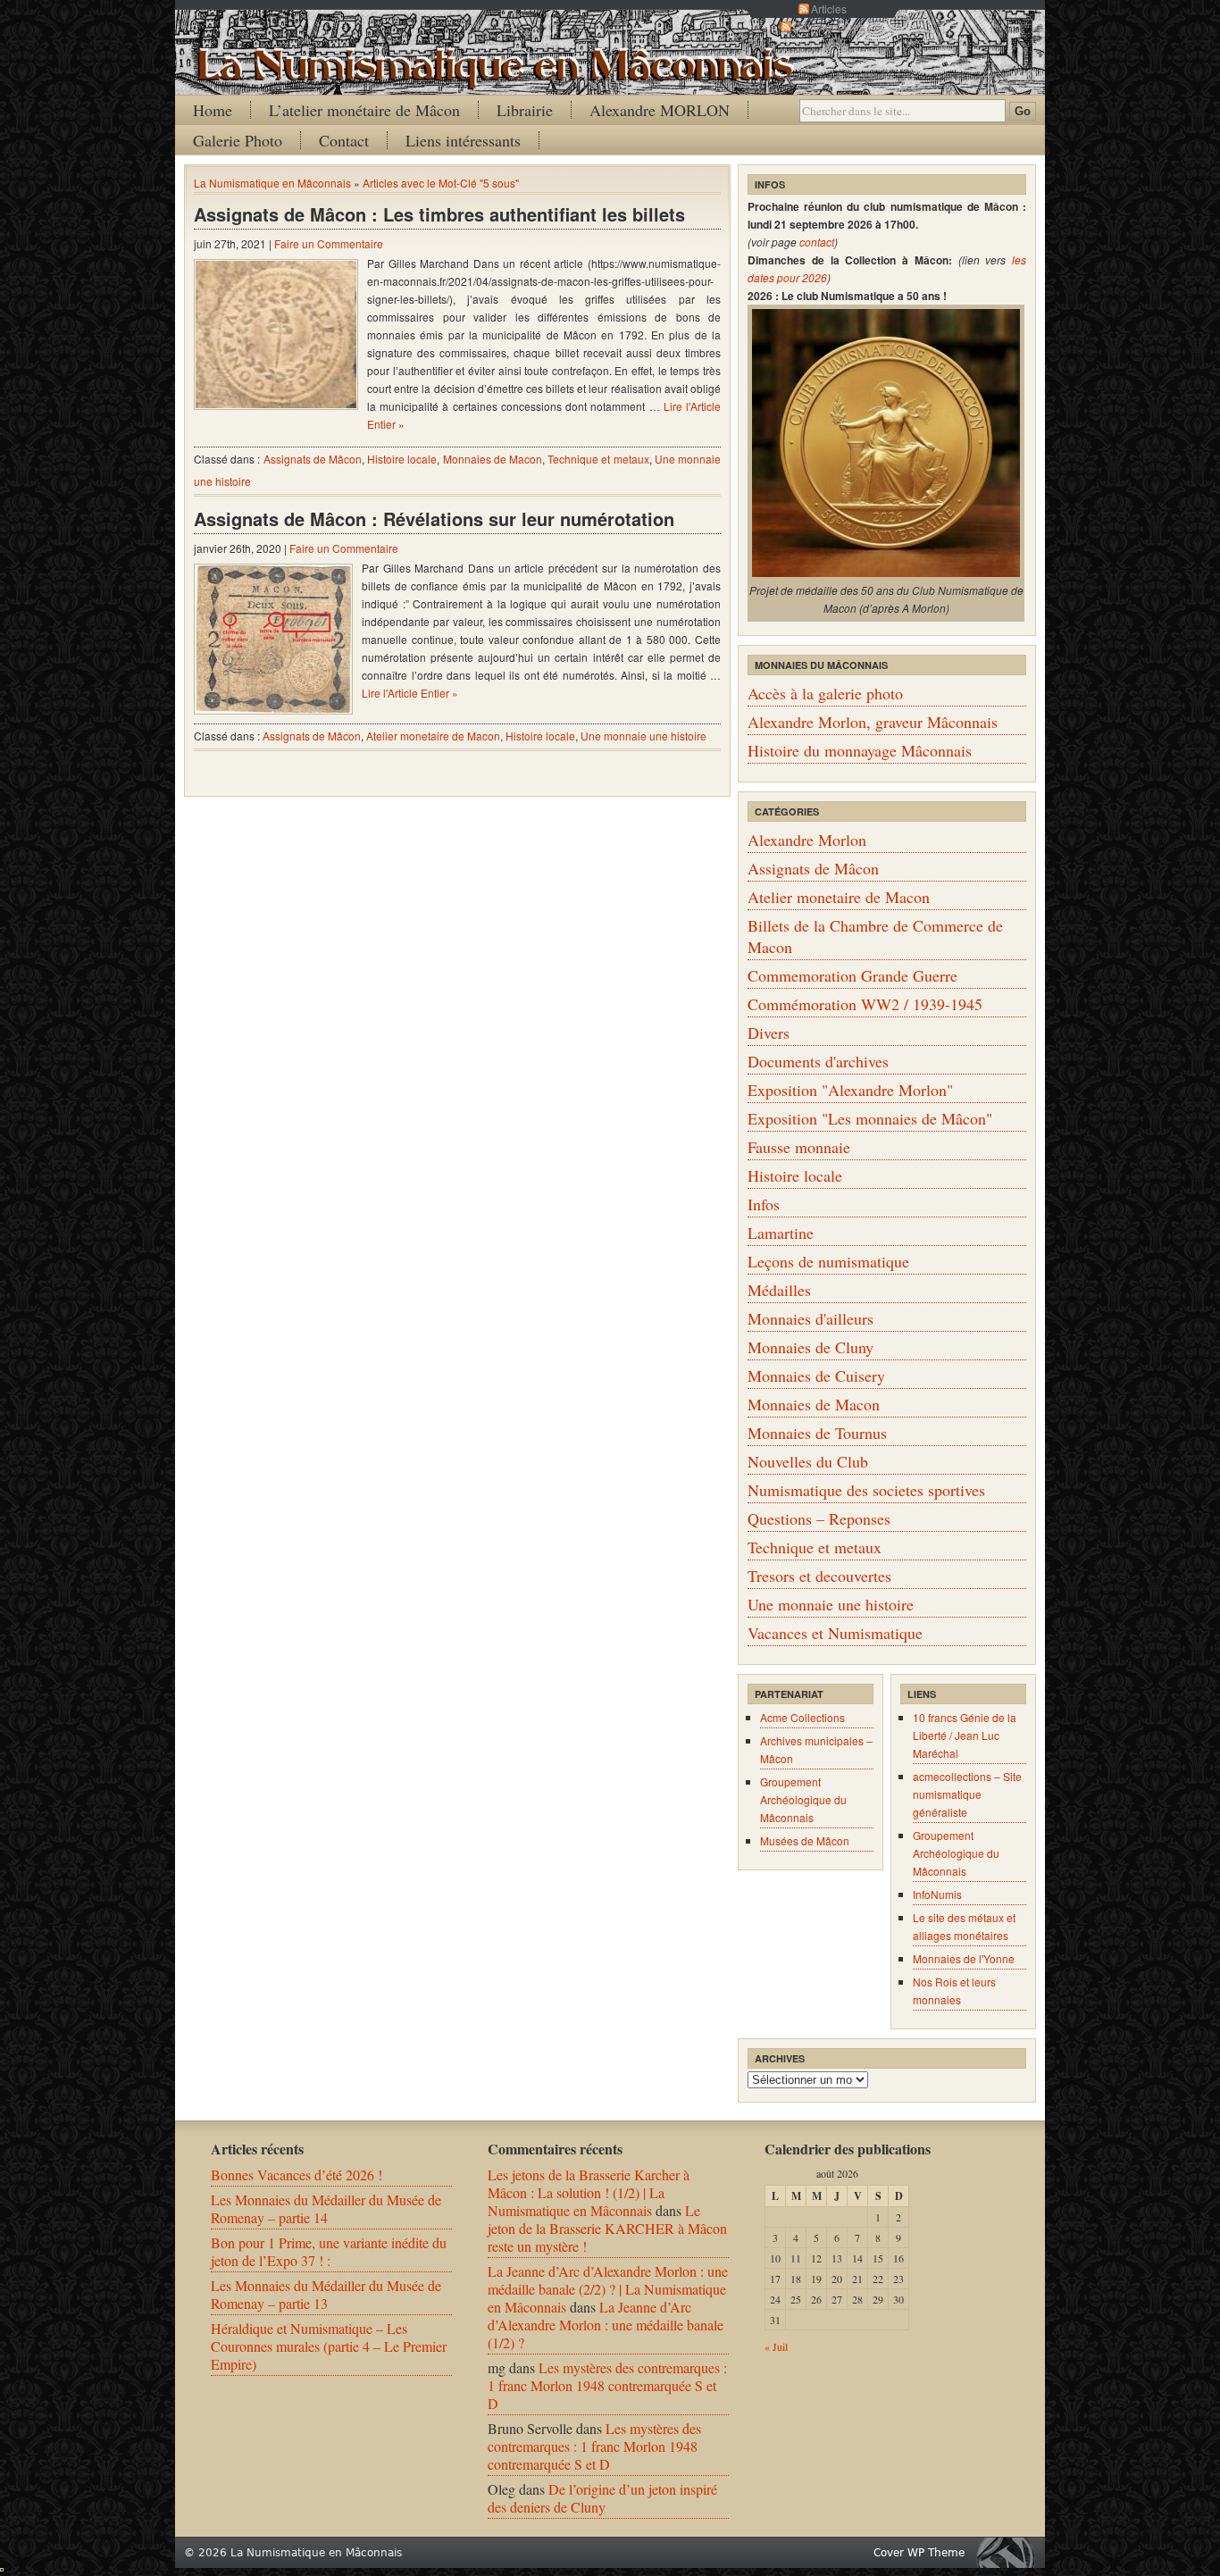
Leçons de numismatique (828, 1261)
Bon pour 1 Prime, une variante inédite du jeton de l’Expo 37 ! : (329, 2251)
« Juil (776, 2346)
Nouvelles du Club (808, 1461)
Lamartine (781, 1233)
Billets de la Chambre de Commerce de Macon (875, 936)
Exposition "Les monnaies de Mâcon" (870, 1118)
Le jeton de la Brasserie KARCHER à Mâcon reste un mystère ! (607, 2228)
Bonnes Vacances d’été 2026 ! (297, 2175)
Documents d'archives (818, 1061)
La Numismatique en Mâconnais (272, 183)
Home (213, 110)
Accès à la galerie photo (825, 693)
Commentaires (829, 26)
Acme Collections (802, 1717)
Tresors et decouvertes (819, 1576)
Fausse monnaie (799, 1147)
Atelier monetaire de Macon (433, 736)
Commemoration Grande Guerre (852, 975)
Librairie (525, 110)
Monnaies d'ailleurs (811, 1318)
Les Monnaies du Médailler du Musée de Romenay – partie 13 (326, 2294)
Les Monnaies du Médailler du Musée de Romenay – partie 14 (326, 2208)
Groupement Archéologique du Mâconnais (803, 1799)
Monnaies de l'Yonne (964, 1958)
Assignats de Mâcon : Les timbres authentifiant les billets (439, 214)
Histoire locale (402, 459)
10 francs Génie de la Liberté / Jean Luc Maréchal (965, 1735)
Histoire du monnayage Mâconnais (860, 750)
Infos (764, 1204)
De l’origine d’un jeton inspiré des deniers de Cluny (602, 2498)
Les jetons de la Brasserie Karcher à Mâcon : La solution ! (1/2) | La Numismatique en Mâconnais (589, 2192)
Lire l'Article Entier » (410, 693)
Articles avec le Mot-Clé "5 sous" (441, 183)
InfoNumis (937, 1894)
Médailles (779, 1290)
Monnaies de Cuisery (816, 1376)
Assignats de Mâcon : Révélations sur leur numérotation (434, 519)
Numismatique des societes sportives (866, 1490)
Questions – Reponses (819, 1518)
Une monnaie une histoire (643, 736)
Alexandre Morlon (807, 840)
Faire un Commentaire (329, 243)
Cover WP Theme (919, 2553)
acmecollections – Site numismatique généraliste (967, 1794)
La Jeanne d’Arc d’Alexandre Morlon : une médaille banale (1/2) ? (606, 2325)
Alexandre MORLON (660, 110)
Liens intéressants (463, 140)
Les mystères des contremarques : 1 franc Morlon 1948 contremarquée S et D (607, 2385)
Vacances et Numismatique (835, 1633)
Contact (344, 140)
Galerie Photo (238, 140)
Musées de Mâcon (805, 1840)
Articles (829, 8)
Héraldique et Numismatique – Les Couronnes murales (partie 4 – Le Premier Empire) (329, 2346)
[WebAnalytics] (2, 2566)
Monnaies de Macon (493, 459)
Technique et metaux (598, 459)
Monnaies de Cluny (811, 1347)
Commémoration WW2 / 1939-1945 (865, 1004)
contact (817, 242)
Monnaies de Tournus (817, 1433)
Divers (769, 1033)
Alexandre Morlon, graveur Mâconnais (873, 722)
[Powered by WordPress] (1010, 2552)
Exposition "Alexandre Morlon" (850, 1090)
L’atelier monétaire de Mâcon (364, 110)
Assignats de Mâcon (313, 459)
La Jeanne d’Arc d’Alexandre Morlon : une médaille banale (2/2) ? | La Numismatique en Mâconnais (608, 2289)
